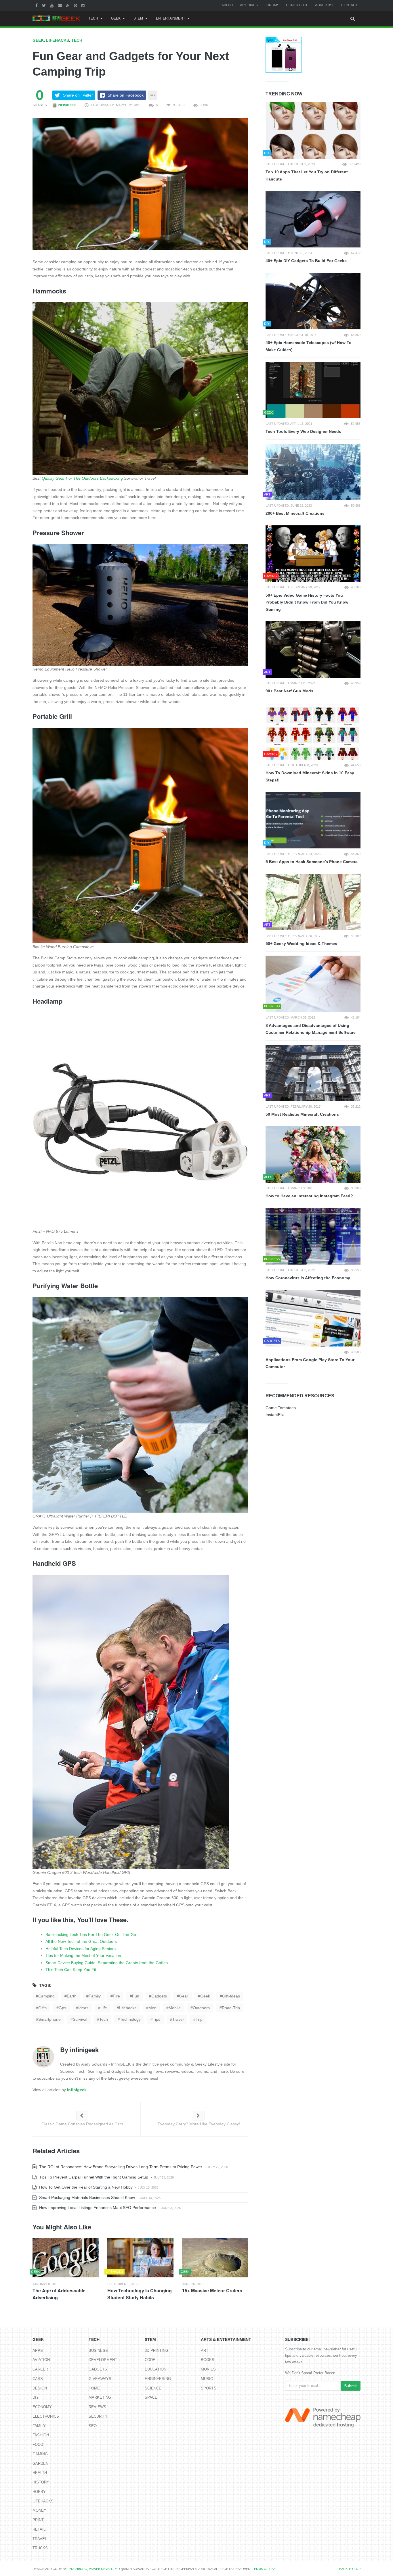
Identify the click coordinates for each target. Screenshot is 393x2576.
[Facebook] (37, 5)
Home (94, 2388)
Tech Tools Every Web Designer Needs (303, 431)
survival (80, 2019)
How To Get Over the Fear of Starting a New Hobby (85, 2187)
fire (116, 1996)
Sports (209, 2388)
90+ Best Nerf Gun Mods (289, 691)
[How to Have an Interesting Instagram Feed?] (313, 1155)
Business (98, 2351)
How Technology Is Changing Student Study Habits (140, 2294)
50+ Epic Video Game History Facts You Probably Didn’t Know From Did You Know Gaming (307, 602)
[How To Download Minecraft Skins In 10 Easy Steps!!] (313, 731)
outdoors (201, 2008)
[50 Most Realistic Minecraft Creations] (313, 1073)
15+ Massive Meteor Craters (212, 2290)
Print (38, 2520)
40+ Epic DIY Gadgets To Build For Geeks (306, 261)
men (152, 2008)
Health (40, 2473)
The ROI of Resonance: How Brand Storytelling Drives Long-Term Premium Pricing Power (120, 2167)
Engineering (158, 2379)
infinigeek (66, 105)
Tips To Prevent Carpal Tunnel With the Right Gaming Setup (93, 2177)
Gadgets (98, 2369)
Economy (42, 2407)
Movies (208, 2369)
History (41, 2482)
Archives (249, 5)
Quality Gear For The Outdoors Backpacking (82, 478)
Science (153, 2388)
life (104, 2008)
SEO (93, 2426)
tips (157, 2019)
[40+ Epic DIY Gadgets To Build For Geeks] (313, 219)
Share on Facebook (126, 95)
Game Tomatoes (281, 1408)
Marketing (100, 2397)
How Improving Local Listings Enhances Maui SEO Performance (97, 2208)
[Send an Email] (61, 5)
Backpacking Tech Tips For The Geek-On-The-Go (91, 1935)
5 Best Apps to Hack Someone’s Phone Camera (312, 862)
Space (151, 2397)
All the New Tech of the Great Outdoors (81, 1941)
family (95, 1996)
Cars (38, 2379)
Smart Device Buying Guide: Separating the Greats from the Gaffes (107, 1963)
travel (178, 2019)
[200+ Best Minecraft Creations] (313, 472)
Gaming (40, 2454)
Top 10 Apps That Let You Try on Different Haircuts (307, 175)
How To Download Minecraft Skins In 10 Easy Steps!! (310, 776)
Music (207, 2379)
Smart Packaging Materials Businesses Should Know (86, 2197)
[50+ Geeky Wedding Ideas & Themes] (313, 902)
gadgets (159, 1996)
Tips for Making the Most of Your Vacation (83, 1955)
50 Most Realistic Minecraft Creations (302, 1114)
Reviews (97, 2407)
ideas (83, 2008)
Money (39, 2510)
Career (40, 2369)
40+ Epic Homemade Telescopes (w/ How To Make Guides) (309, 346)
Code (150, 2360)
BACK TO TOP (350, 2569)
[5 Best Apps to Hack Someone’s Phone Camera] (313, 820)
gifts (42, 2008)
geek (205, 1996)
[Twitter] (45, 5)
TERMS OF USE (264, 2569)
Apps (38, 2351)
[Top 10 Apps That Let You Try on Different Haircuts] (313, 130)
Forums (272, 5)
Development (103, 2360)
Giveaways (100, 2379)
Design (40, 2388)
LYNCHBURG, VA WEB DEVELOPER (94, 2569)
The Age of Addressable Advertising (59, 2294)
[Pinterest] (76, 5)
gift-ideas (231, 1996)
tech (104, 2019)
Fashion (41, 2435)
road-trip (231, 2008)
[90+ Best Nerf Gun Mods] (313, 650)
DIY (36, 2397)
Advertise (325, 5)
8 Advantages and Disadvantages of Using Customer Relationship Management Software (311, 1029)
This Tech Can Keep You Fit (71, 1970)
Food (38, 2445)
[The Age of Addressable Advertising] (66, 2258)
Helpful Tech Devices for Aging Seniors (81, 1949)
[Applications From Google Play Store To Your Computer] (313, 1318)
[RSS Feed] (68, 5)
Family (39, 2426)
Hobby (39, 2492)
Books (208, 2360)
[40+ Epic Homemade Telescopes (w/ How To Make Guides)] (313, 301)
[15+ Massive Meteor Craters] (215, 2258)
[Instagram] (84, 5)
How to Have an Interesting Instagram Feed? (309, 1196)
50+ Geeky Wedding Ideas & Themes (301, 944)
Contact (349, 5)
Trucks (40, 2548)
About (227, 5)
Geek (116, 18)
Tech (93, 18)
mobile (175, 2008)
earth (72, 1996)
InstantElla (275, 1415)
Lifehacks (58, 40)
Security (98, 2416)
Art (205, 2351)
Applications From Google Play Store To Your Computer (310, 1363)
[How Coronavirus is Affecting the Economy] (313, 1236)
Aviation (41, 2360)
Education (156, 2369)
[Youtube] (53, 5)
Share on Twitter (78, 95)
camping (46, 1996)
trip (199, 2019)
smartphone (49, 2019)
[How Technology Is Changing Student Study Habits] (140, 2258)
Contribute (297, 5)
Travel (40, 2539)
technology (130, 2019)
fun (136, 1996)
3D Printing (157, 2351)
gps (62, 2008)
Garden (40, 2463)
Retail (39, 2529)
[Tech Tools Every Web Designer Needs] (313, 390)
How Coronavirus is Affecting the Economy (308, 1278)
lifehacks (128, 2008)
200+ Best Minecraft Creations (295, 513)
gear (184, 1996)
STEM (138, 18)
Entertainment (170, 18)
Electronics (46, 2416)
